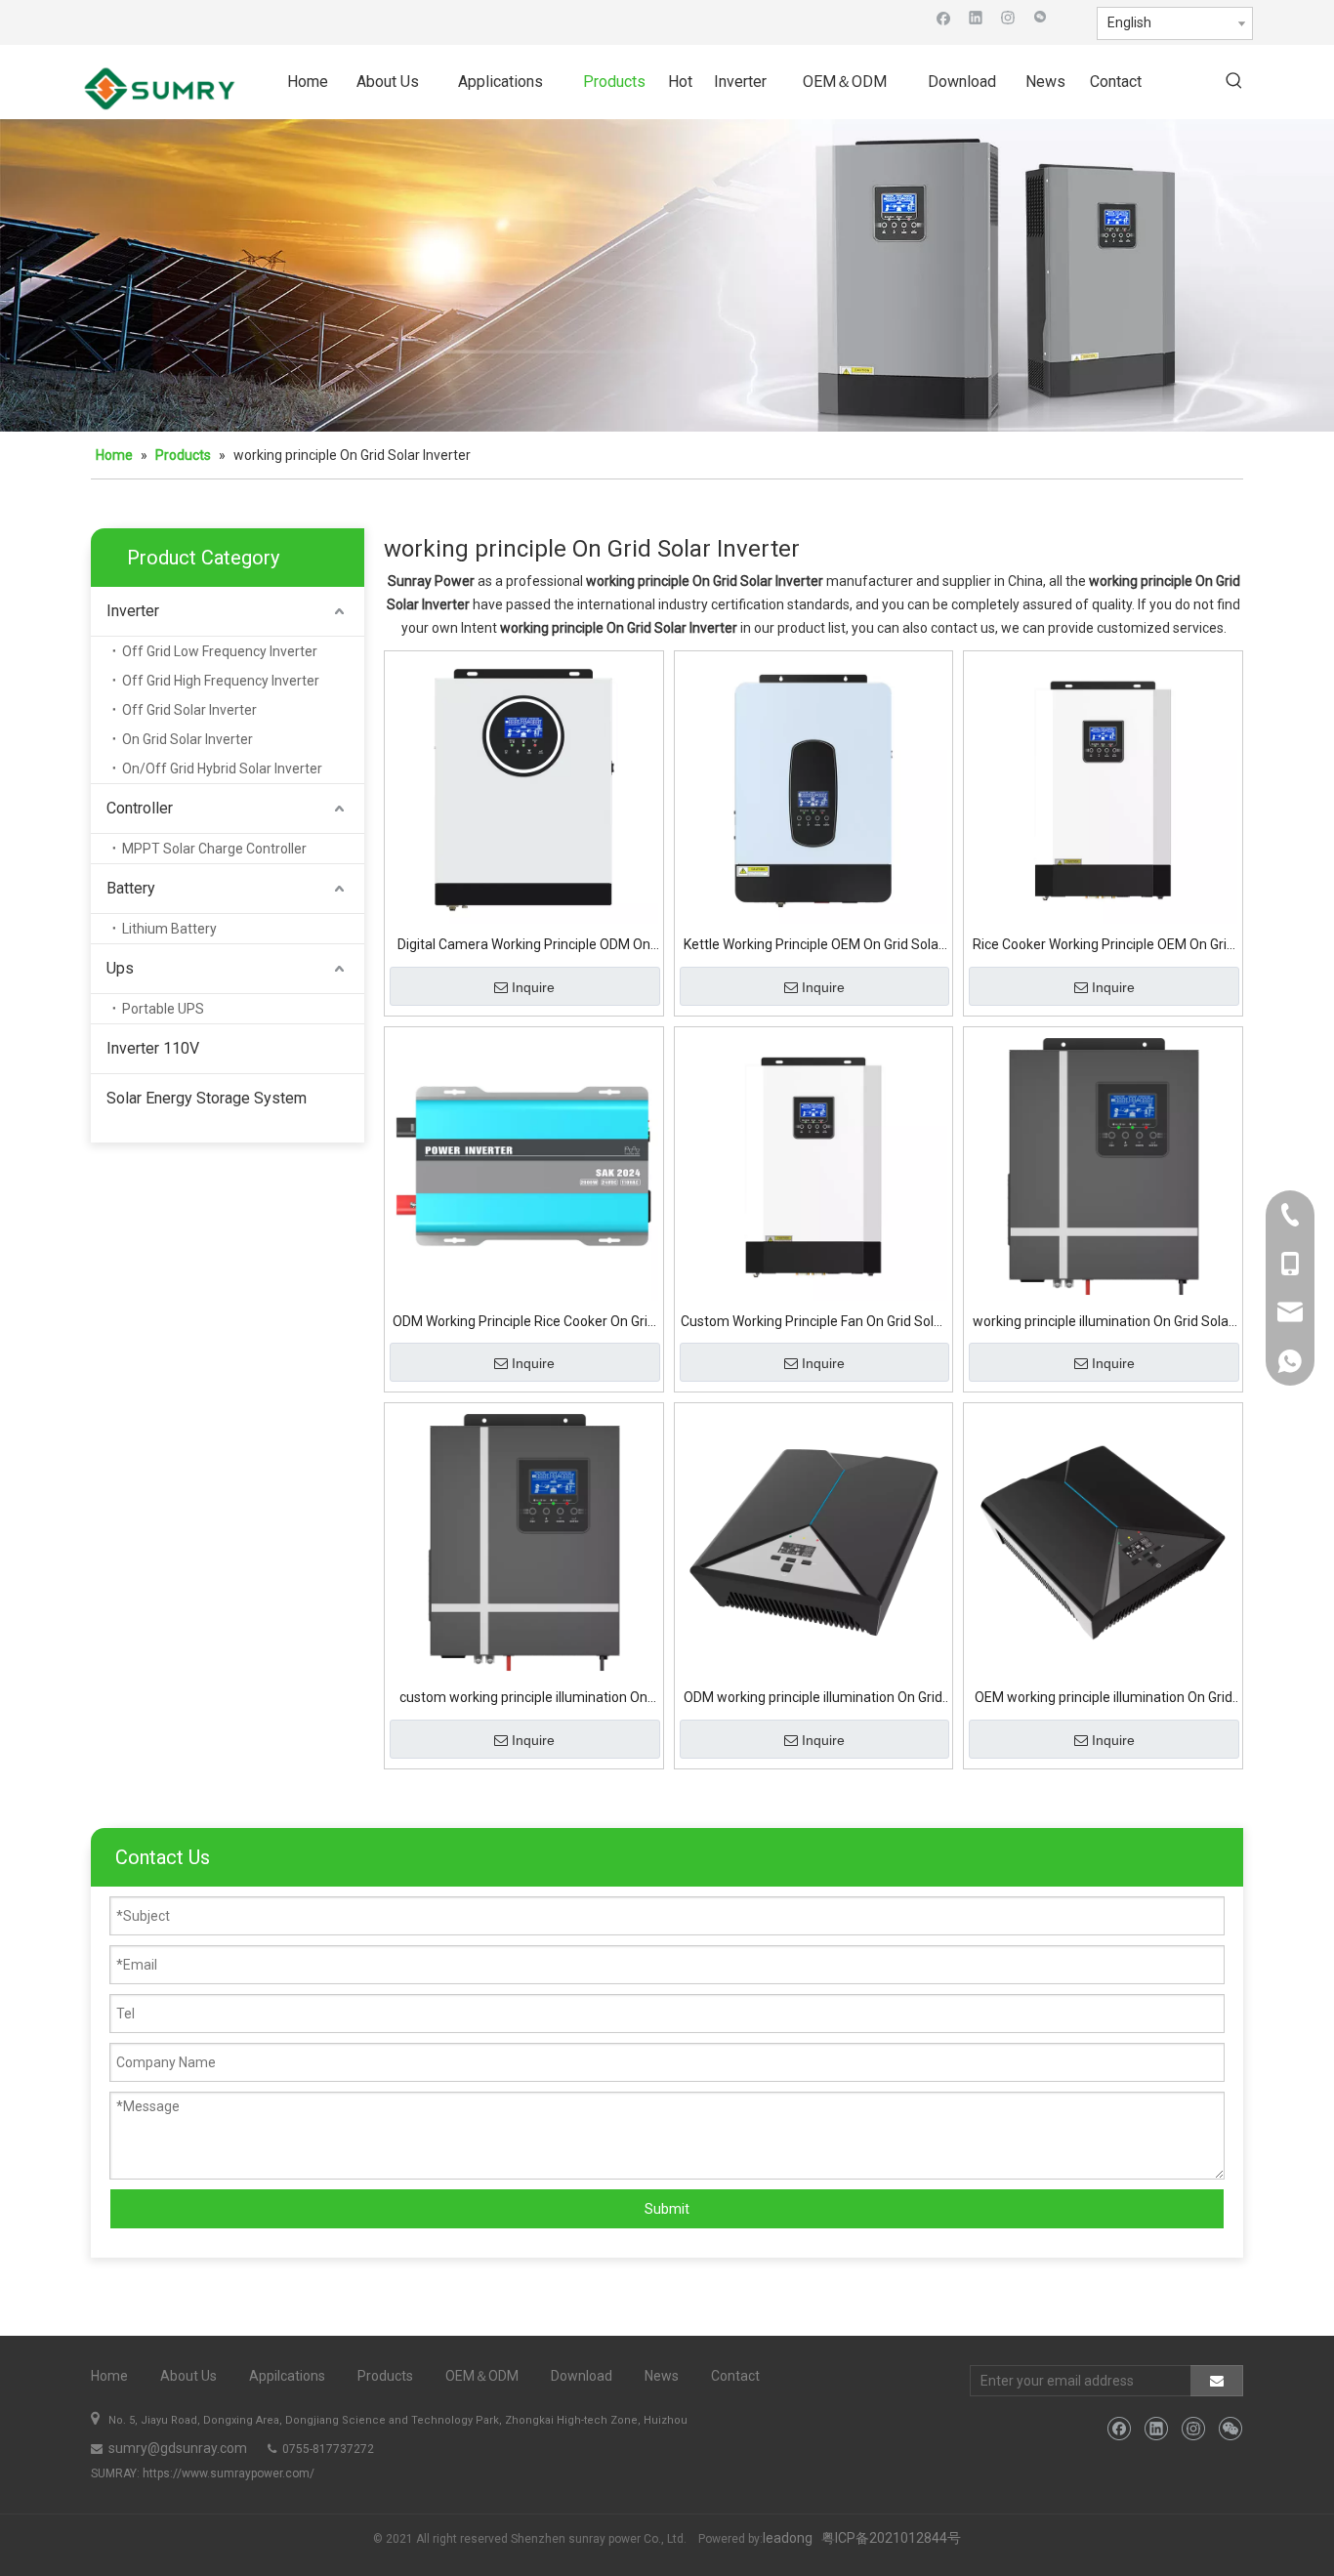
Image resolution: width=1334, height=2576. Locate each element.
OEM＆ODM (482, 2376)
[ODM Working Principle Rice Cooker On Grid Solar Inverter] (524, 1165)
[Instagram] (1008, 17)
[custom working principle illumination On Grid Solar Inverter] (524, 1541)
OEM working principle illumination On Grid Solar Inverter (1104, 1700)
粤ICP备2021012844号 (891, 2538)
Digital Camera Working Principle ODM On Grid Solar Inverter (524, 947)
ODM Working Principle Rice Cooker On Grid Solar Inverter (524, 1324)
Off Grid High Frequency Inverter (221, 681)
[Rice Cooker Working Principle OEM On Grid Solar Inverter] (1103, 789)
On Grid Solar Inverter (188, 739)
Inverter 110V (153, 1048)
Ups (120, 968)
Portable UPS (163, 1009)
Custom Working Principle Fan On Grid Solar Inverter (813, 1324)
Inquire (533, 987)
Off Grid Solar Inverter (189, 710)
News (662, 2376)
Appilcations (287, 2376)
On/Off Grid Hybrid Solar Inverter (222, 769)
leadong (788, 2538)
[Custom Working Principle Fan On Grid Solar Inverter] (814, 1165)
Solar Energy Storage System (207, 1098)
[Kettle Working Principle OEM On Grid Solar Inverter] (814, 789)
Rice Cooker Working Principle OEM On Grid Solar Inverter (1104, 947)
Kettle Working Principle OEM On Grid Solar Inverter (813, 947)
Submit (667, 2209)
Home (109, 2376)
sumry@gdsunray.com (176, 2448)
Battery (131, 888)
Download (582, 2376)
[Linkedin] (976, 17)
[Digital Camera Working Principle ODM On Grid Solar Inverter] (524, 789)
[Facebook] (944, 17)
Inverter (133, 611)
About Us (188, 2376)
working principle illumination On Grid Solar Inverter (1103, 1324)
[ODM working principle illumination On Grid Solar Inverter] (814, 1541)
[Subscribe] (1217, 2381)
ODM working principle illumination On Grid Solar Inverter (813, 1700)
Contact (735, 2376)
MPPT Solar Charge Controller (214, 849)
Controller (140, 808)
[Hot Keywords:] (1234, 82)
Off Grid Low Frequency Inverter (220, 651)
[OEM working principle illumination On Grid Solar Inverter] (1103, 1541)
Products (385, 2376)
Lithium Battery (169, 929)
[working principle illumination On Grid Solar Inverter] (1103, 1165)
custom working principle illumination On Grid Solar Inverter (523, 1700)
